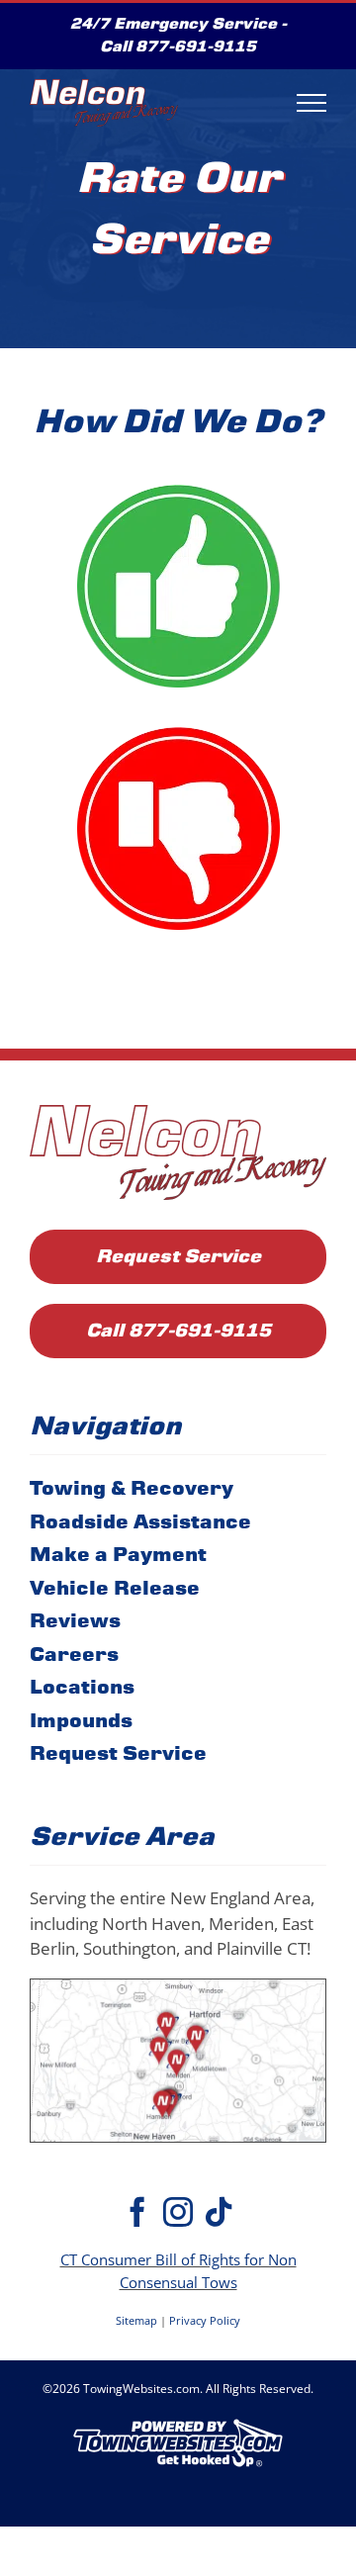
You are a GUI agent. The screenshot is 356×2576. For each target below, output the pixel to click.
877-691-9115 (196, 46)
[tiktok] (219, 2212)
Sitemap (136, 2320)
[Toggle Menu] (312, 103)
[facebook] (137, 2212)
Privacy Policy (205, 2320)
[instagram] (178, 2212)
